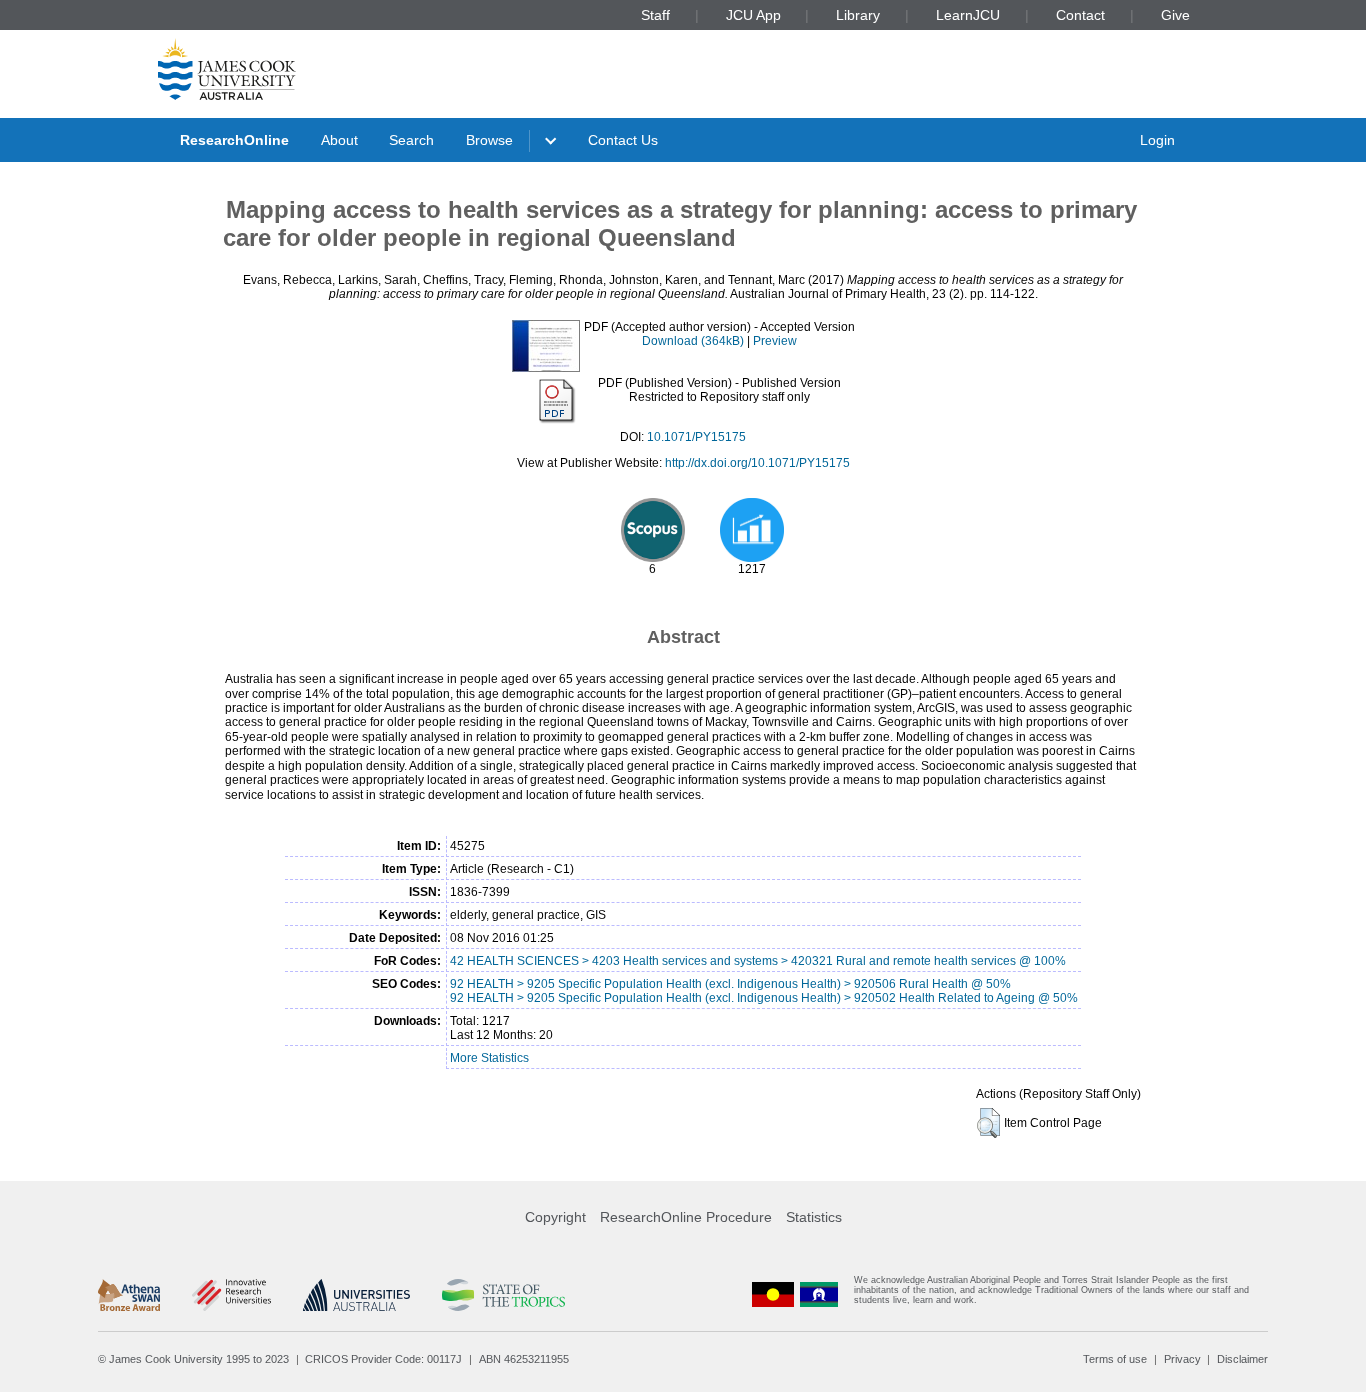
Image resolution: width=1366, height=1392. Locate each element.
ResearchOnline (234, 140)
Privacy (1182, 1359)
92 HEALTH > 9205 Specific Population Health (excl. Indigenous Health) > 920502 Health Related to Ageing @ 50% (764, 998)
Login (1157, 140)
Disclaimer (1242, 1359)
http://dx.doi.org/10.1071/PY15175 (757, 463)
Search (411, 140)
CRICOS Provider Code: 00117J (383, 1359)
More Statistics (489, 1058)
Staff (655, 15)
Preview (775, 341)
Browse (489, 140)
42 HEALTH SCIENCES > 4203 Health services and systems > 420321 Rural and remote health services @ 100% (758, 961)
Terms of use (1115, 1359)
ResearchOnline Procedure (686, 1217)
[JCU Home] (227, 69)
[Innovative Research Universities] (231, 1295)
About (339, 140)
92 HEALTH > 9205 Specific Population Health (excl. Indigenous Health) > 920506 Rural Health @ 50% (730, 984)
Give (1175, 15)
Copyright (555, 1217)
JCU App (753, 15)
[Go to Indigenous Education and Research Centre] (773, 1294)
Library (858, 15)
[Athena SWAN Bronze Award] (129, 1295)
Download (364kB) (693, 341)
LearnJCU (968, 15)
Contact (1080, 15)
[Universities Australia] (356, 1295)
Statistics (814, 1217)
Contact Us (623, 140)
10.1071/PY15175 (696, 437)
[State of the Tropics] (503, 1295)
